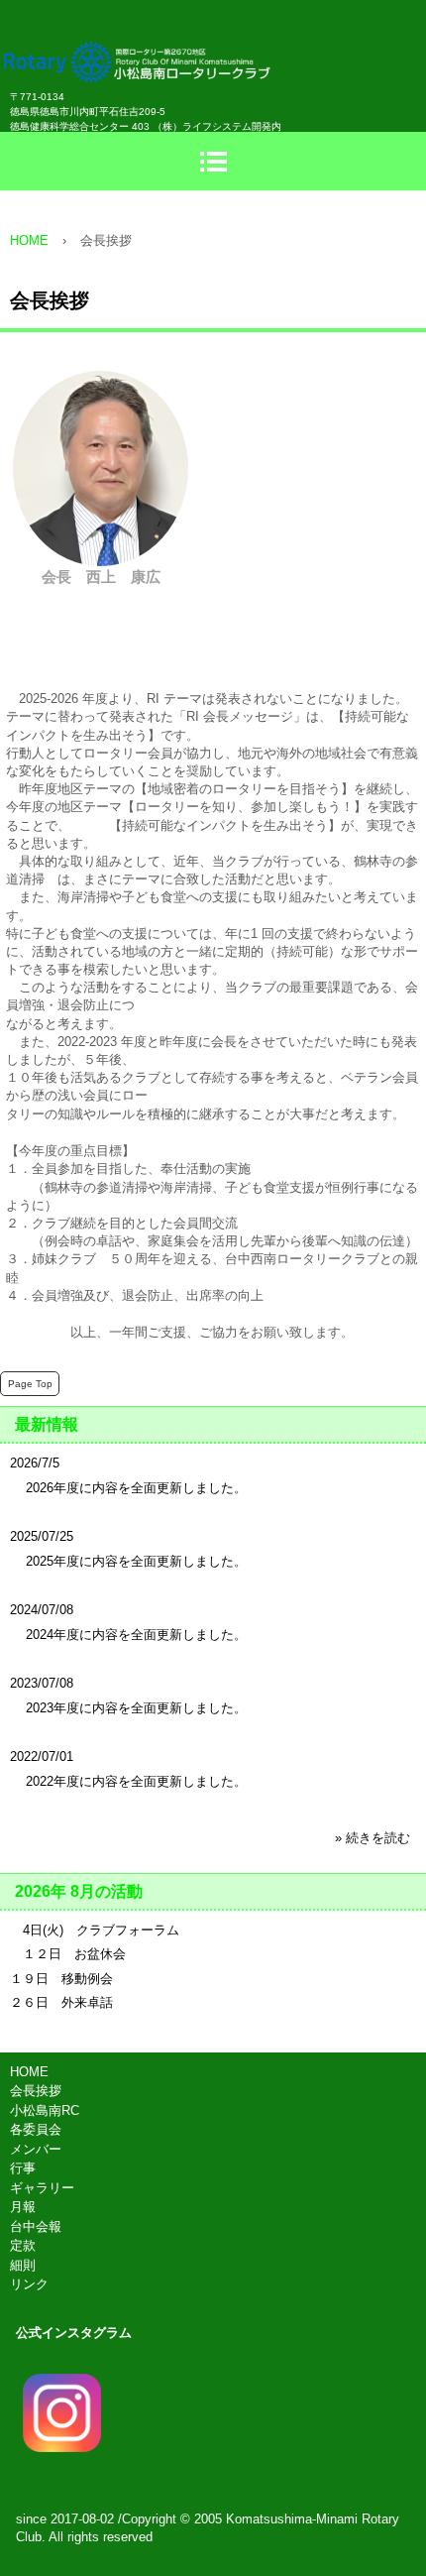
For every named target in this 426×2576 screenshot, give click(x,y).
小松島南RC (45, 2110)
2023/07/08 (42, 1683)
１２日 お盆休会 (68, 1954)
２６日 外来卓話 (61, 2002)
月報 (23, 2207)
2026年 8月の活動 (79, 1891)
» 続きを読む (373, 1838)
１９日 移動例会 (61, 1979)
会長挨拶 (36, 2091)
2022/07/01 (42, 1756)
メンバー (36, 2149)
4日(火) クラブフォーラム (95, 1930)
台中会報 (36, 2226)
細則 (23, 2265)
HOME (29, 2072)
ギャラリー (42, 2188)
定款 (23, 2245)
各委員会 (36, 2129)
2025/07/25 (42, 1536)
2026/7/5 (35, 1463)
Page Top (30, 1384)
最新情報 (47, 1424)
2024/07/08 (42, 1610)
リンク (29, 2284)
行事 (23, 2168)
